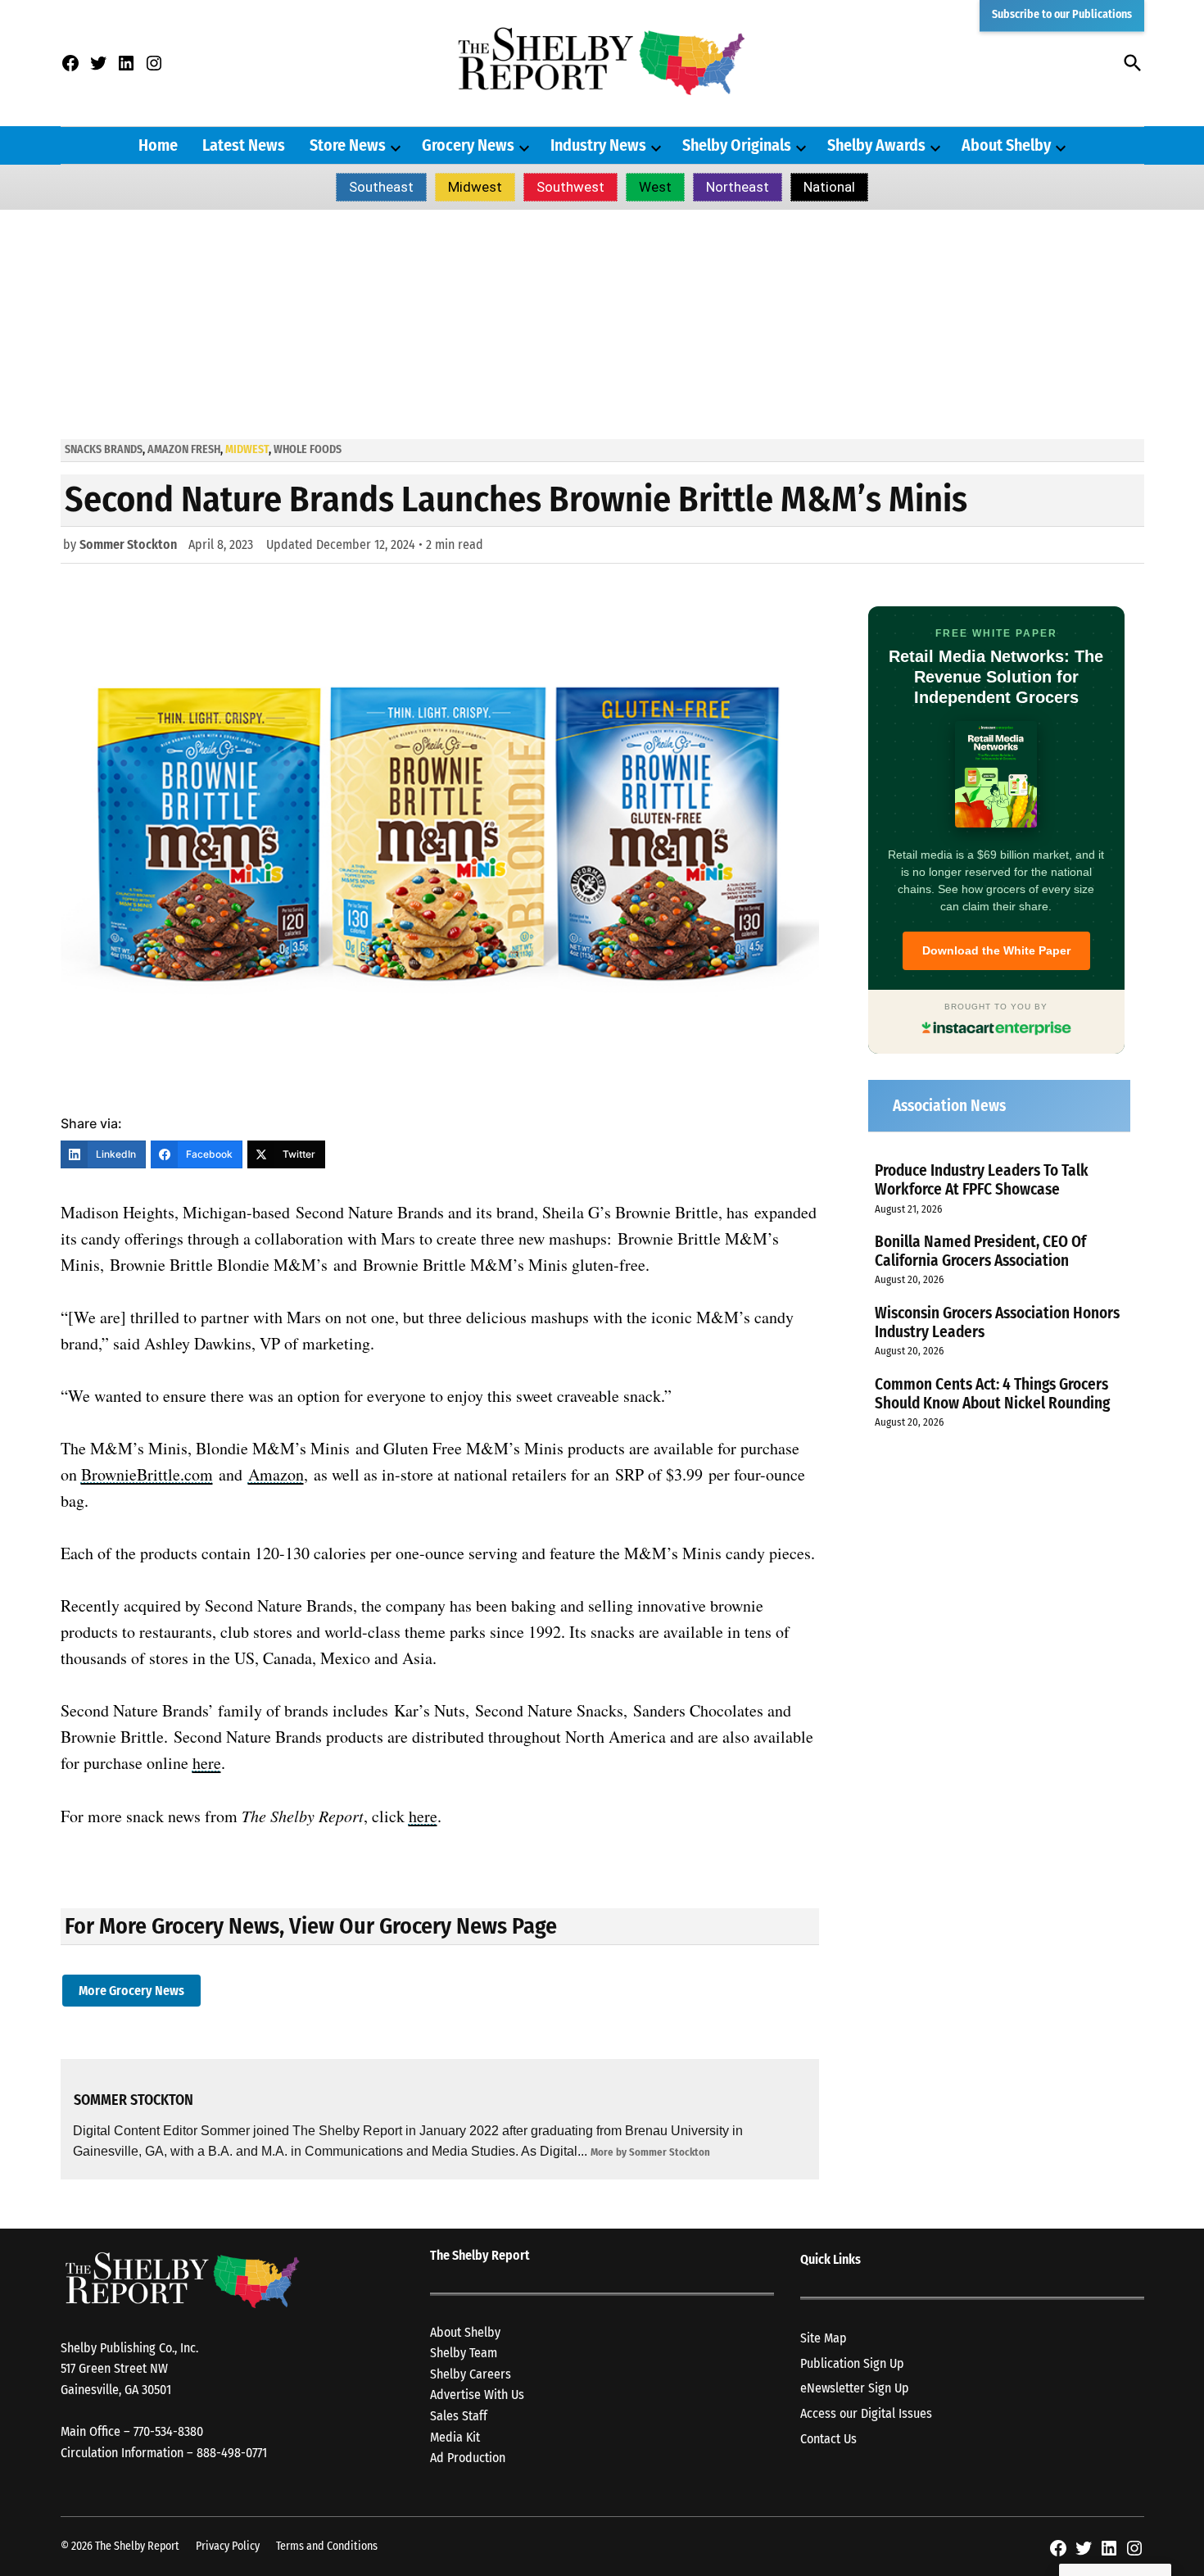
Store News (348, 145)
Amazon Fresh (184, 449)
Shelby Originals (737, 145)
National (829, 187)
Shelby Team (464, 2353)
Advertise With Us (477, 2395)
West (655, 187)
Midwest (475, 187)
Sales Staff (459, 2416)
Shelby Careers (471, 2374)
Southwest (570, 187)
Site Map (824, 2338)
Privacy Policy (228, 2546)
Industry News (598, 145)
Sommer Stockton (128, 544)
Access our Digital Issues (866, 2413)
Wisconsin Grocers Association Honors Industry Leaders (997, 1322)
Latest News (244, 145)
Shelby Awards (876, 145)
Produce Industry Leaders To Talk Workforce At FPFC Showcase (982, 1180)
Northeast (738, 187)
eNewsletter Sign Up (855, 2388)
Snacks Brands (104, 449)
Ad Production (468, 2458)
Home (158, 145)
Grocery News (468, 145)
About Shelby (1006, 145)
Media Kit (455, 2437)
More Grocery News (131, 1991)
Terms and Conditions (327, 2546)
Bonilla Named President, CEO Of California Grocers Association (980, 1251)
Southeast (381, 187)
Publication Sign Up (852, 2363)
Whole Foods (308, 449)
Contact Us (828, 2439)
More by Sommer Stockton (650, 2152)
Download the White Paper (996, 950)
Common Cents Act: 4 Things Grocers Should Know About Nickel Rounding (992, 1394)
